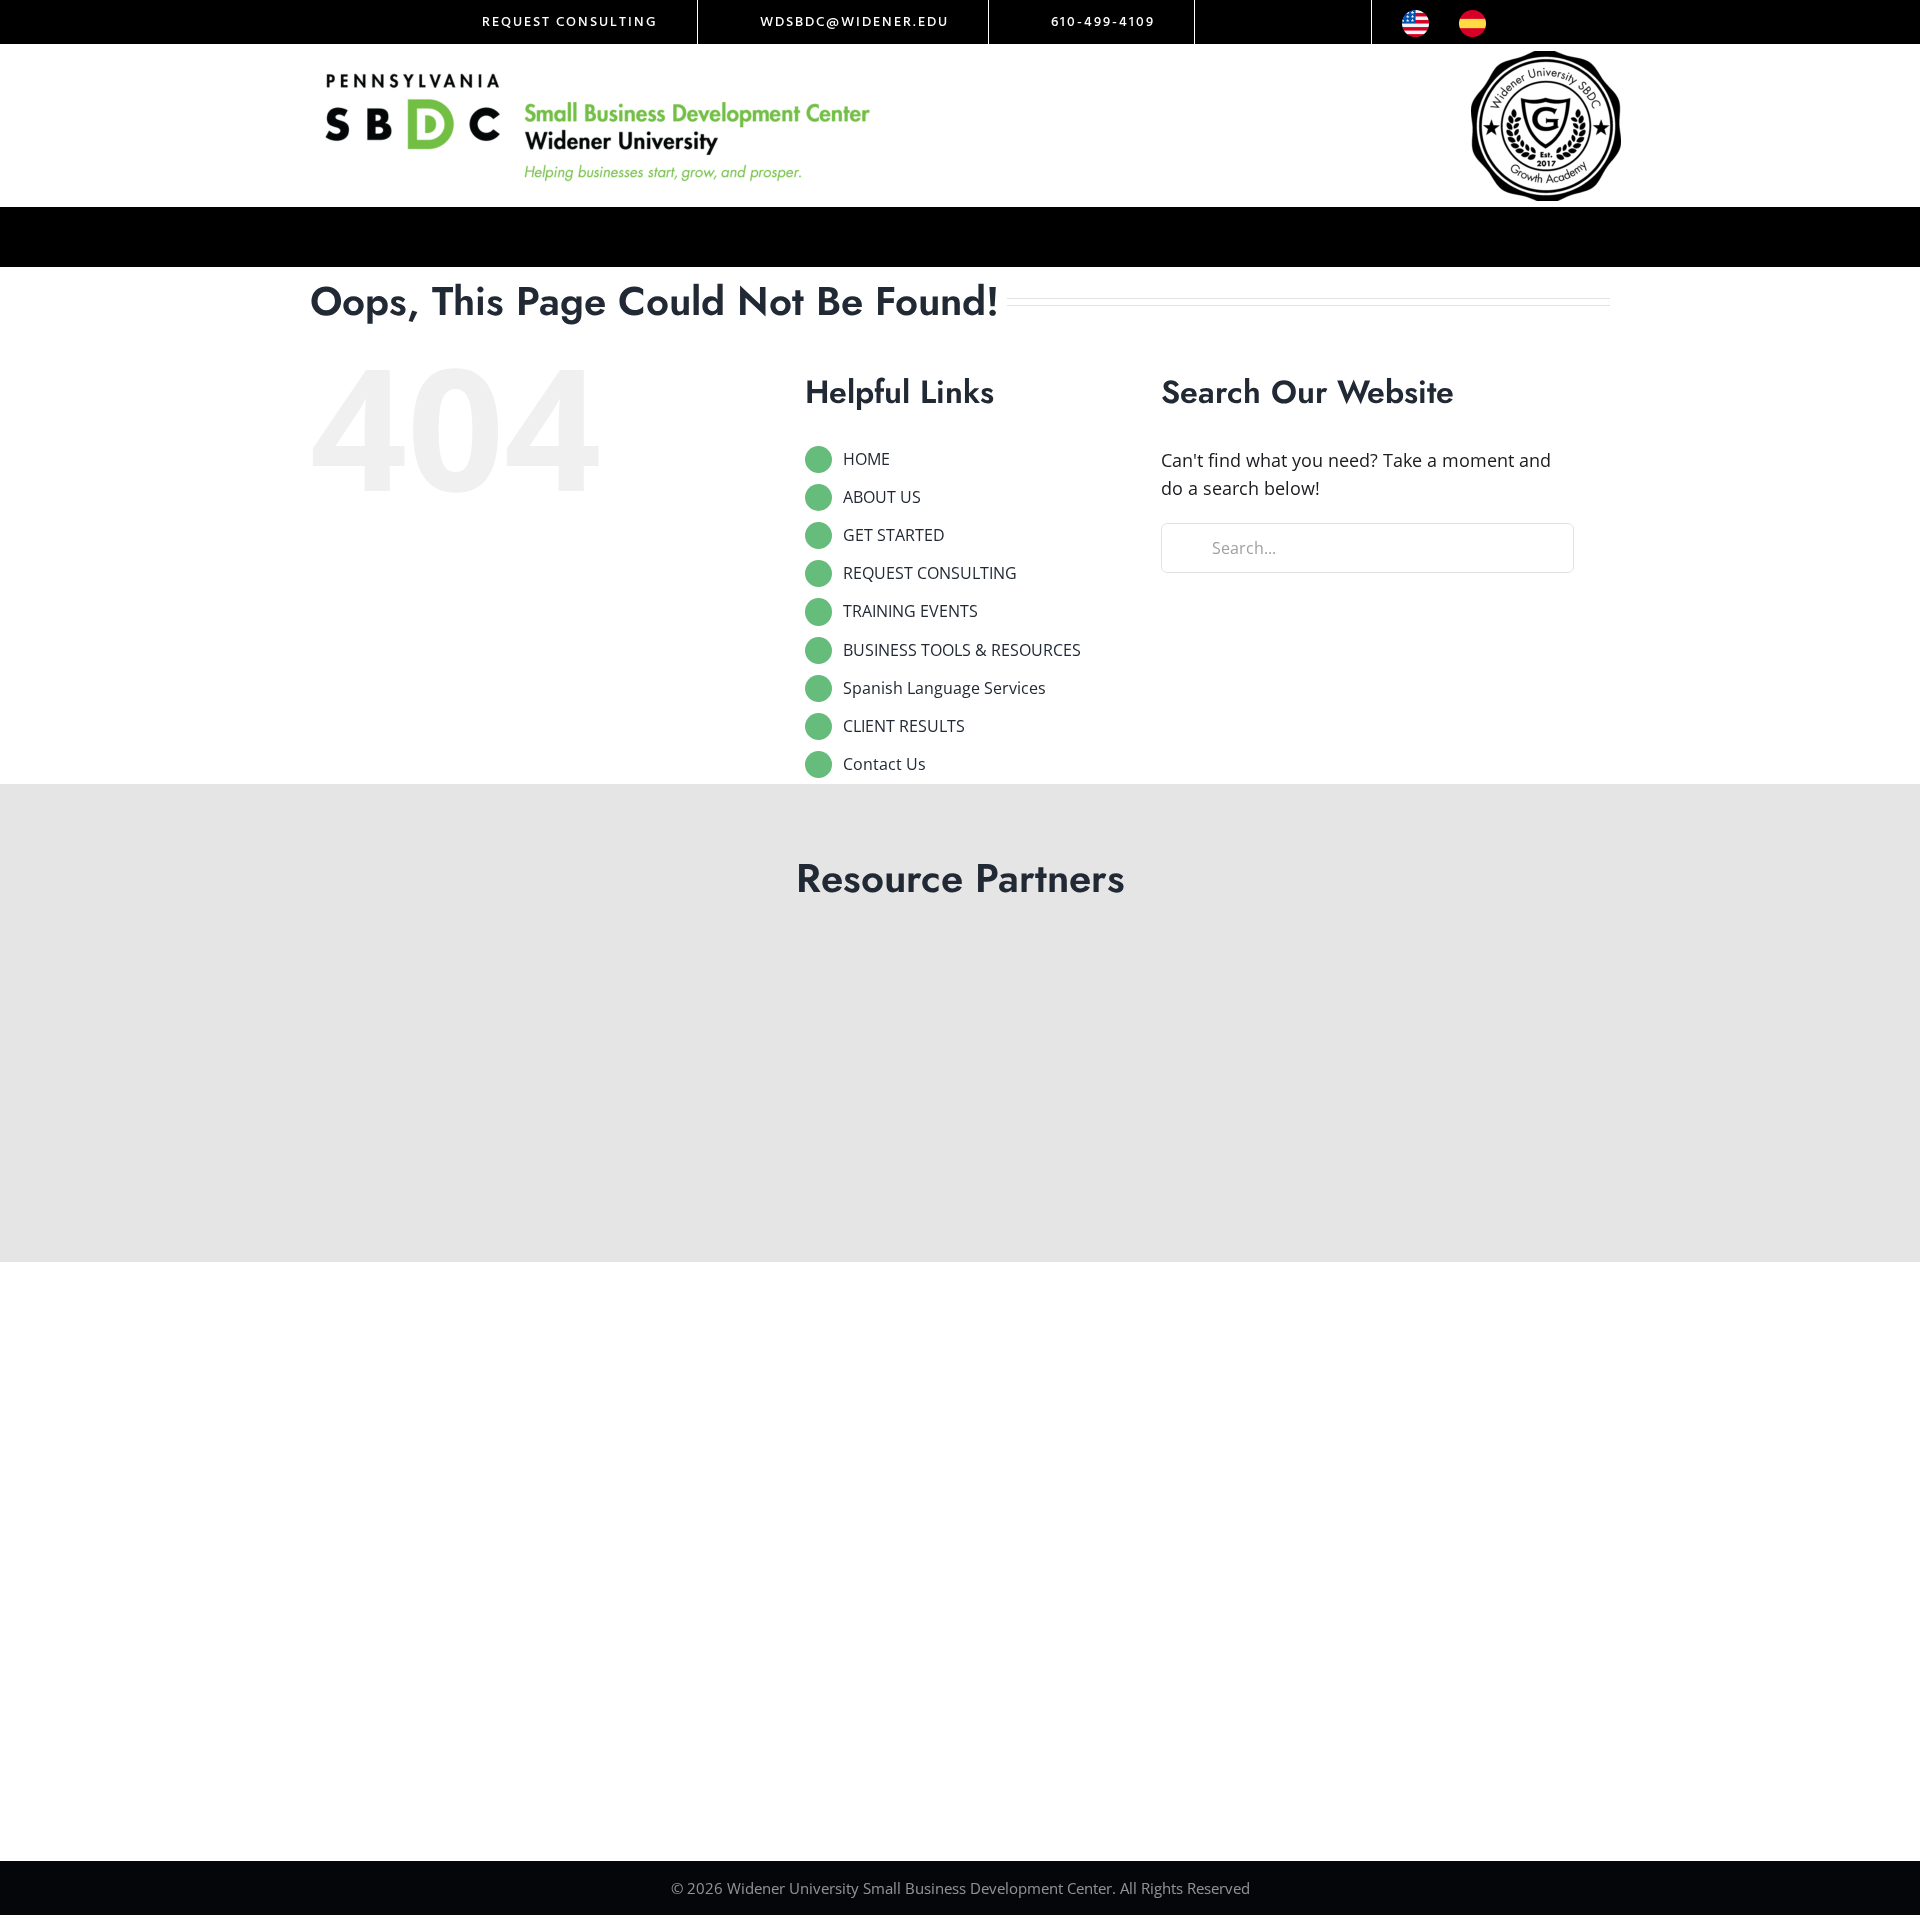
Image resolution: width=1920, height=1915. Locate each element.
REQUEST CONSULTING (930, 573)
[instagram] (1266, 22)
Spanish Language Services (944, 688)
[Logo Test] (598, 73)
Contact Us (884, 764)
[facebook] (1232, 22)
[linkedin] (1300, 22)
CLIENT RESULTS (904, 726)
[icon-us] (1415, 19)
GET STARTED (894, 535)
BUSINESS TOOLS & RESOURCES (962, 650)
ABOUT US (882, 497)
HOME (866, 459)
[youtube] (1334, 22)
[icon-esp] (1472, 19)
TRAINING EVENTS (910, 611)
